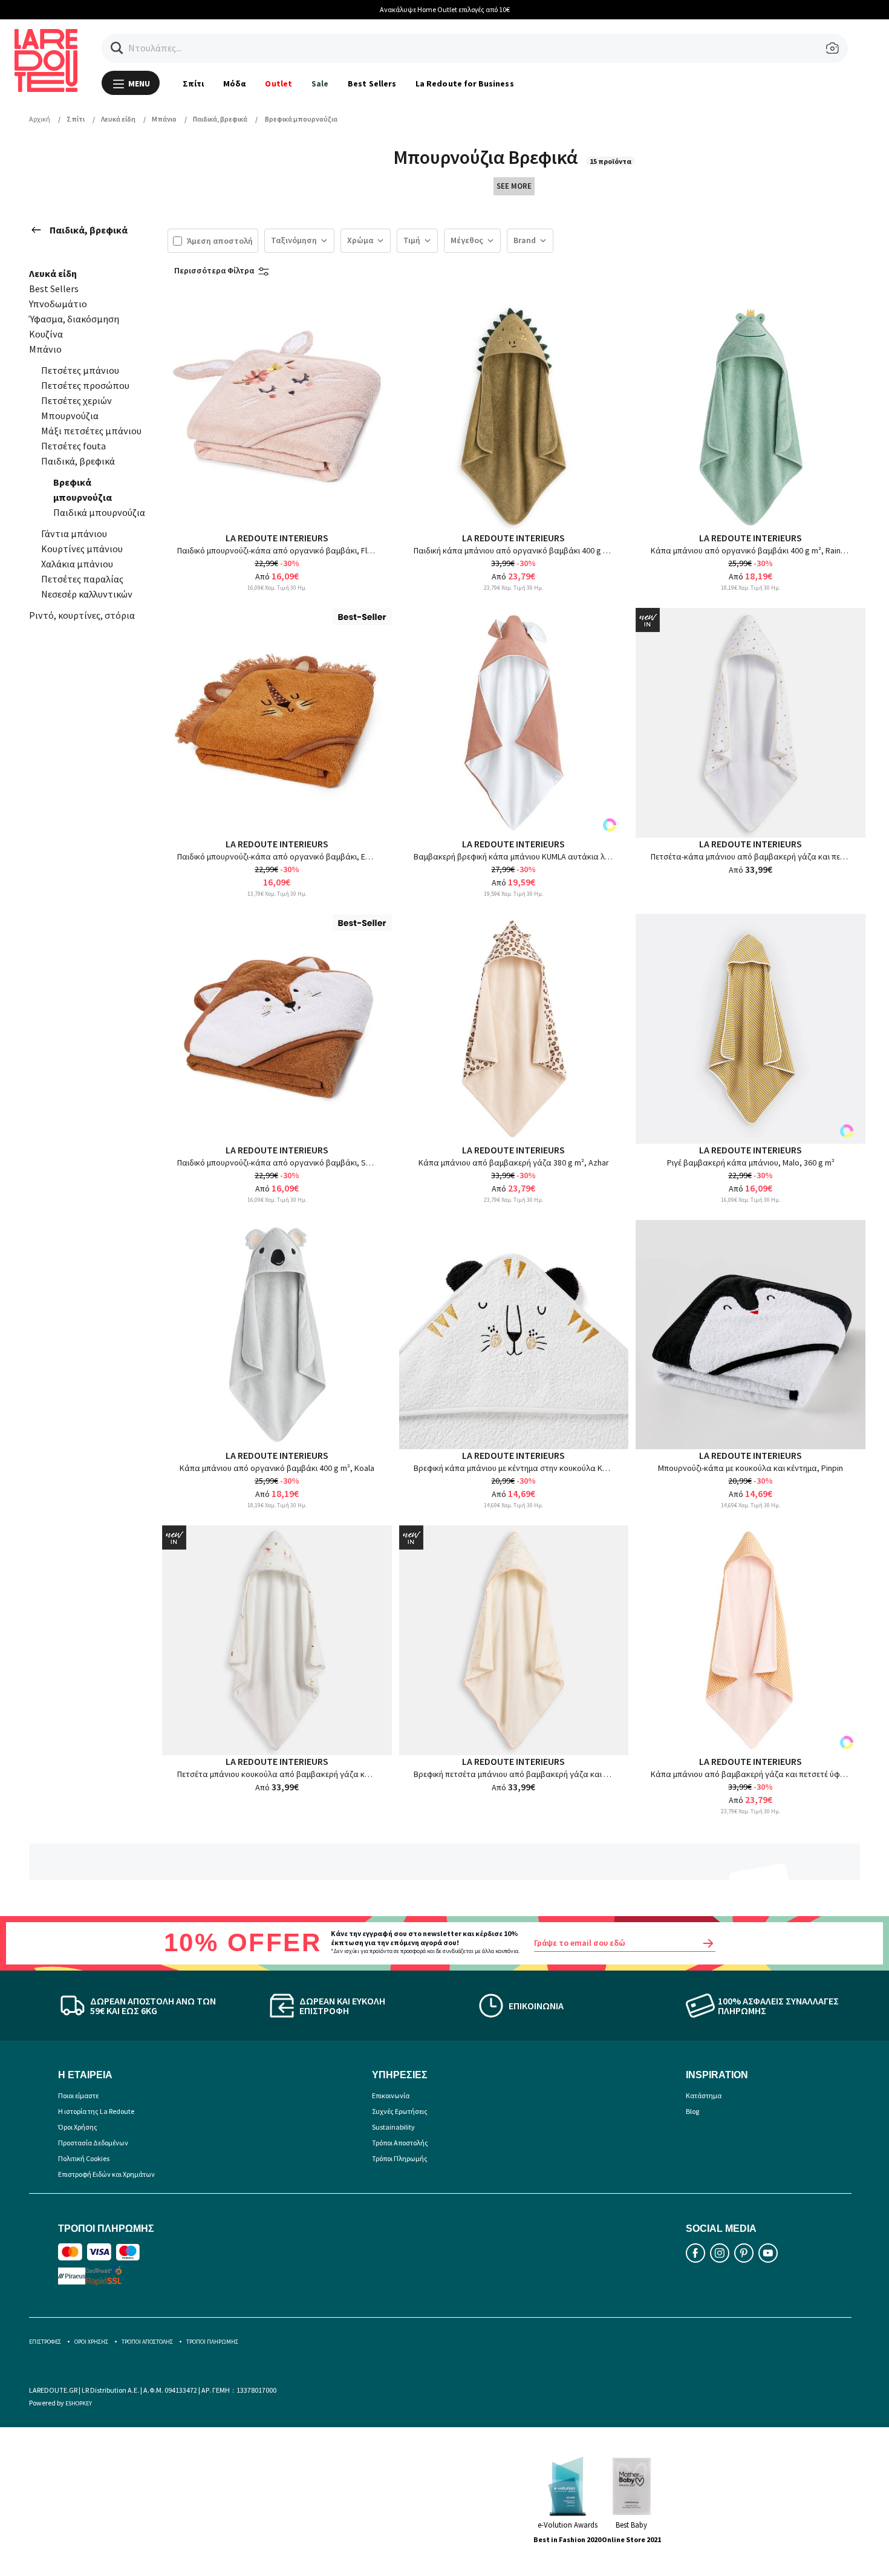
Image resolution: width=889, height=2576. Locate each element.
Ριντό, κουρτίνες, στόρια (82, 615)
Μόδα (234, 83)
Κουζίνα (46, 334)
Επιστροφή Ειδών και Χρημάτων (106, 2174)
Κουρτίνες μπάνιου (82, 549)
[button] (117, 48)
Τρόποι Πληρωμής (400, 2158)
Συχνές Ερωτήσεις (400, 2111)
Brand (525, 240)
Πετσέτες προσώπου (85, 385)
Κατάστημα (704, 2095)
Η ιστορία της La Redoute (96, 2111)
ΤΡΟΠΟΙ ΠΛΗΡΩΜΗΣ (212, 2342)
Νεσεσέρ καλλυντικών (87, 594)
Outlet (278, 83)
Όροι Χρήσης (78, 2127)
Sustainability (393, 2127)
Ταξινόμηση (294, 240)
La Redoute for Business (465, 83)
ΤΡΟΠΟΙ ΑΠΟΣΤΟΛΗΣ (147, 2342)
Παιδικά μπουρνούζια (99, 512)
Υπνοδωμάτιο (58, 304)
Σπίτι (193, 83)
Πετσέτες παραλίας (82, 579)
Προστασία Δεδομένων (93, 2143)
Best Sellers (372, 83)
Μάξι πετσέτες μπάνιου (91, 431)
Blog (692, 2111)
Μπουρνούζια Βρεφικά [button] (487, 157)
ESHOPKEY (79, 2403)
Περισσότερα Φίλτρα (214, 270)
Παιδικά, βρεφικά (89, 230)
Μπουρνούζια (70, 416)
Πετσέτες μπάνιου (80, 370)
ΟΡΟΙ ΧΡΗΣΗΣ (91, 2342)
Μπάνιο (45, 349)
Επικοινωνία (391, 2095)
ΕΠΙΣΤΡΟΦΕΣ (45, 2342)
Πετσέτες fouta (73, 446)
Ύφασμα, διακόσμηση (74, 319)
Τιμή (412, 240)
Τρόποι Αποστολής (400, 2143)
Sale (320, 83)
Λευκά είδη (53, 273)
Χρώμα (360, 240)
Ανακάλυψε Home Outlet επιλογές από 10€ (445, 9)
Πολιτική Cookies (84, 2158)
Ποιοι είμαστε (78, 2095)
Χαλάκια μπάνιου (77, 564)
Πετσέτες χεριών (77, 400)
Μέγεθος (467, 240)
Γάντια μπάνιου (74, 533)
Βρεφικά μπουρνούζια (83, 490)
